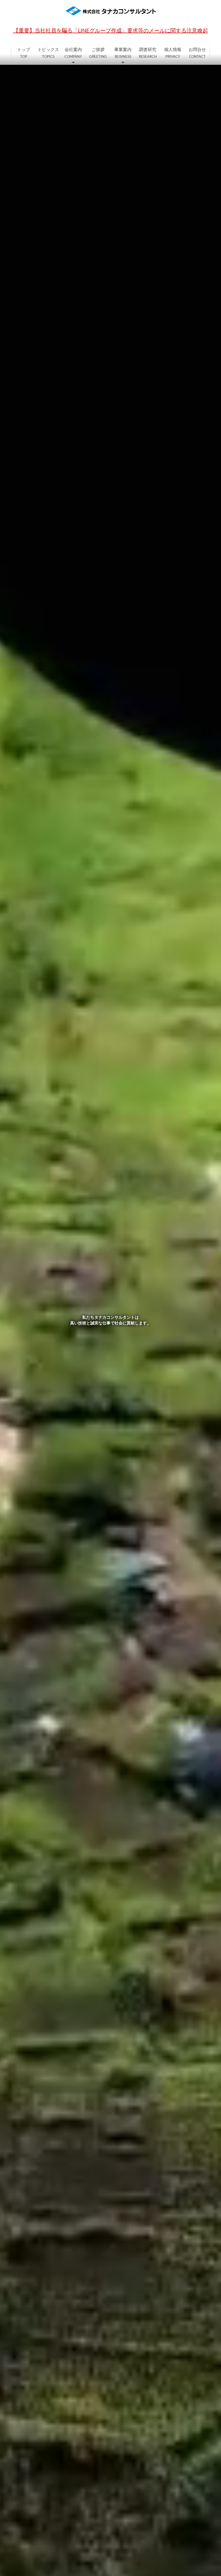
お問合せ (197, 53)
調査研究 (148, 53)
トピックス (48, 53)
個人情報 (173, 53)
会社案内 (73, 53)
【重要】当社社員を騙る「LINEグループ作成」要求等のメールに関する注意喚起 (111, 31)
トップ (24, 53)
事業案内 (123, 53)
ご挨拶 (98, 53)
